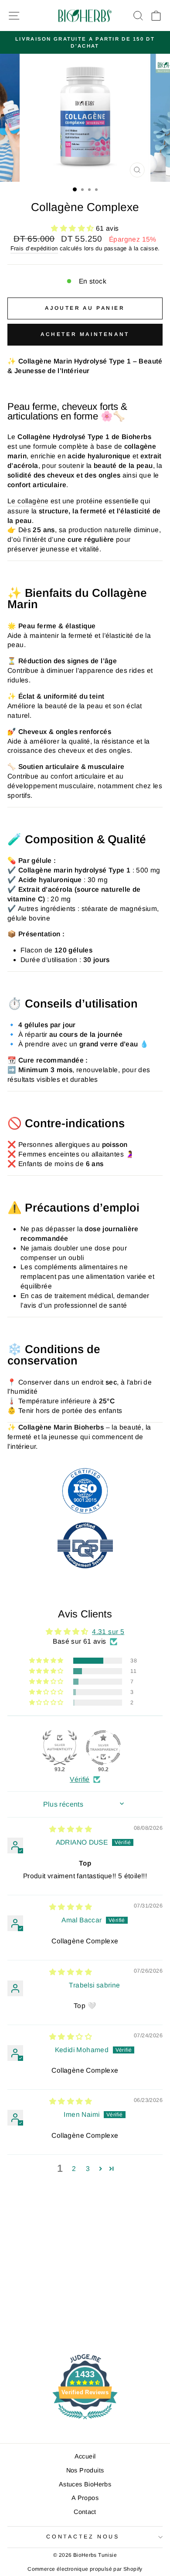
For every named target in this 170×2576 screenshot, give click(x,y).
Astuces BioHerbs (85, 2484)
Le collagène (28, 501)
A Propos (85, 2498)
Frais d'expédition (34, 248)
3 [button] (88, 2169)
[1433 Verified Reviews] (85, 2421)
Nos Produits (85, 2470)
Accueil (85, 2456)
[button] (73, 228)
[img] (71, 1829)
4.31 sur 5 (108, 1632)
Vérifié (80, 1779)
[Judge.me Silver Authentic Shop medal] (60, 1748)
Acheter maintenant (85, 334)
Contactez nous (83, 2537)
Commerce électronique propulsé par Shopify (85, 2569)
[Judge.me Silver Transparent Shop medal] (103, 1748)
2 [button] (74, 2169)
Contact (85, 2512)
